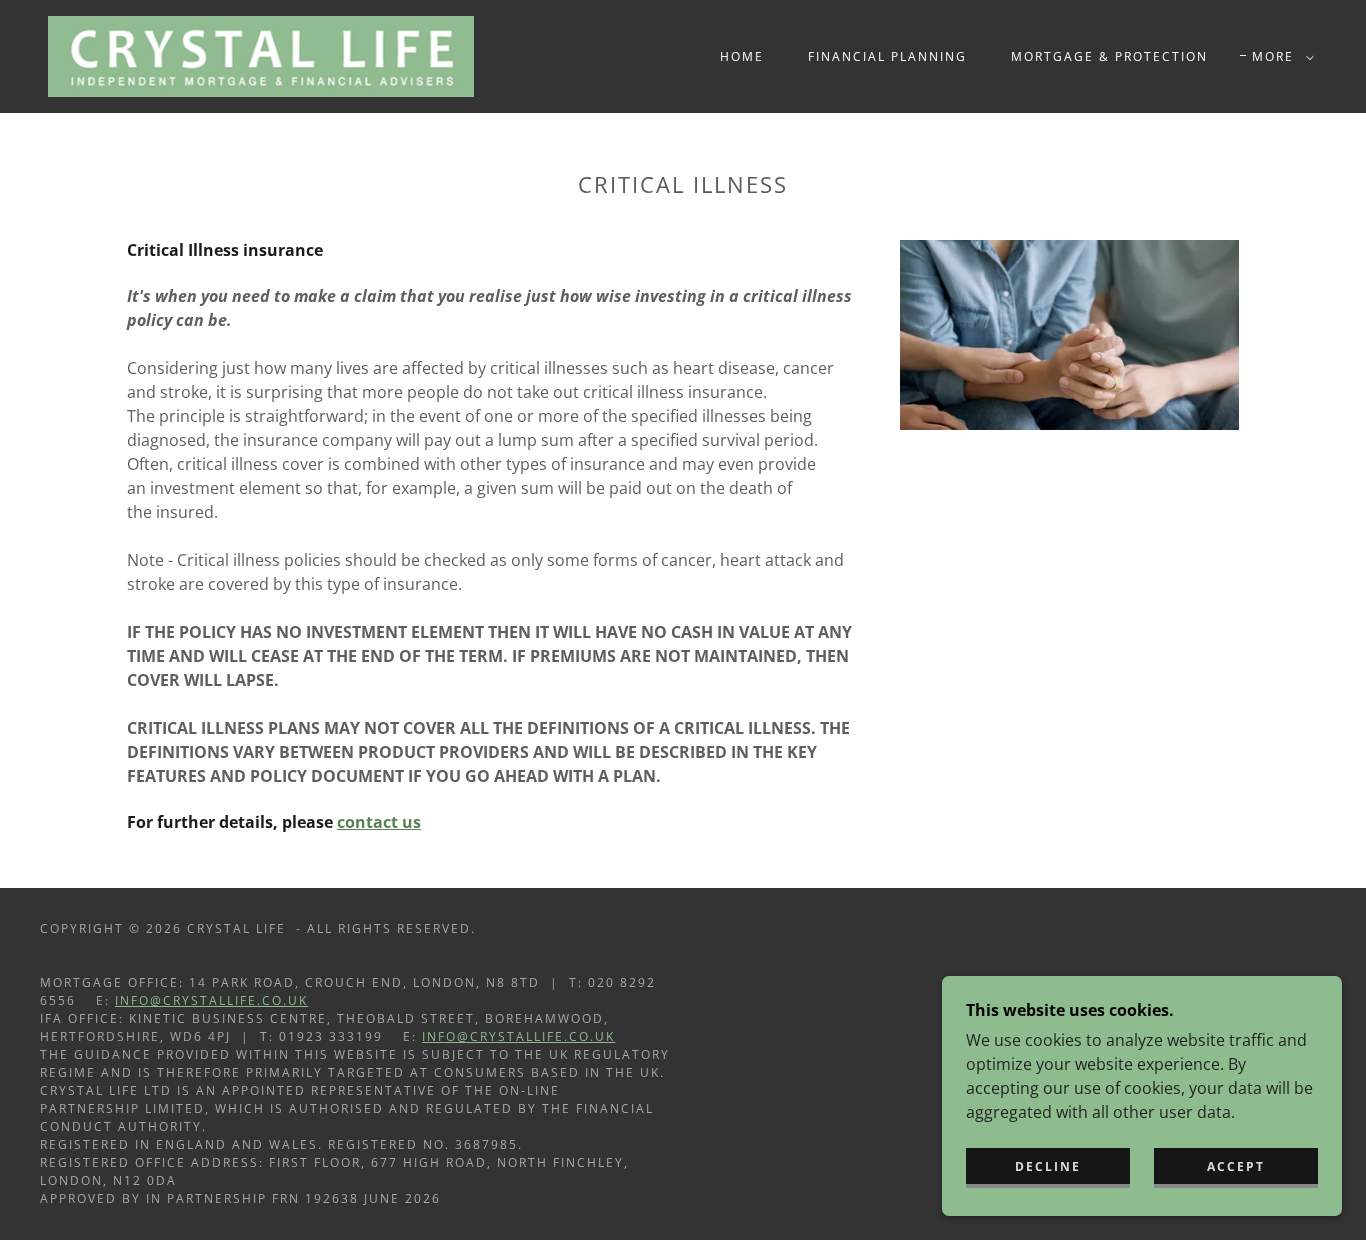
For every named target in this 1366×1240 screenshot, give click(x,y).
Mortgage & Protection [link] (1109, 56)
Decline (1048, 1166)
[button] (1279, 57)
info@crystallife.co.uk (211, 1000)
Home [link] (742, 56)
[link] (261, 55)
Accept (1236, 1166)
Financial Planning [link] (887, 56)
